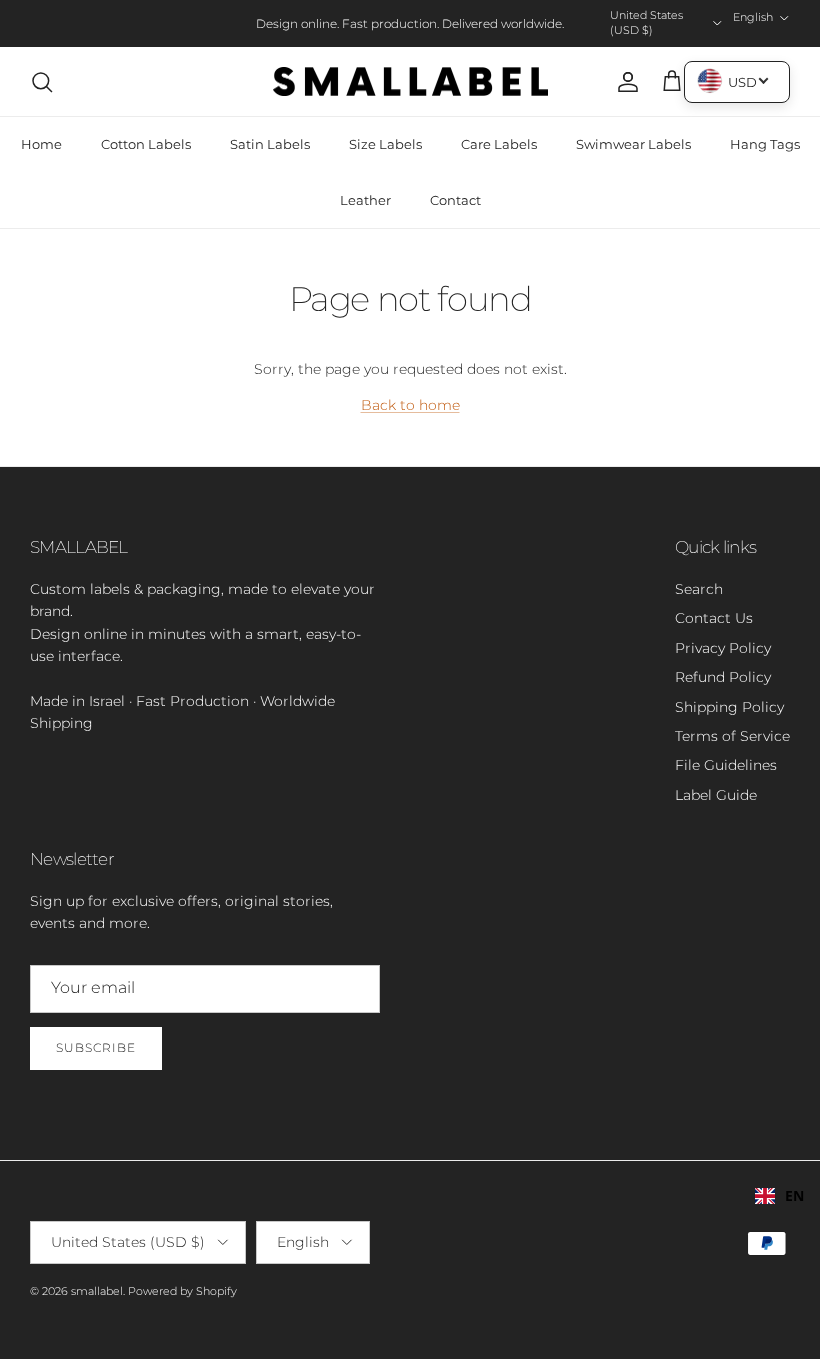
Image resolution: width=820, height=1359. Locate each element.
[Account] (624, 82)
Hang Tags (765, 144)
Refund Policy (723, 677)
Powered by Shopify (182, 1291)
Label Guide (716, 795)
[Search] (42, 82)
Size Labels (385, 144)
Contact (455, 200)
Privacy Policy (723, 648)
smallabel (97, 1291)
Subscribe (96, 1047)
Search (699, 589)
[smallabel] (410, 82)
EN (794, 1195)
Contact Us (714, 618)
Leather (365, 200)
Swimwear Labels (633, 144)
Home (41, 144)
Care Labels (499, 144)
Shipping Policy (729, 707)
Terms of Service (732, 736)
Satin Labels (270, 144)
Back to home (410, 405)
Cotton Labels (146, 144)
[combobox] (779, 1196)
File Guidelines (726, 765)
